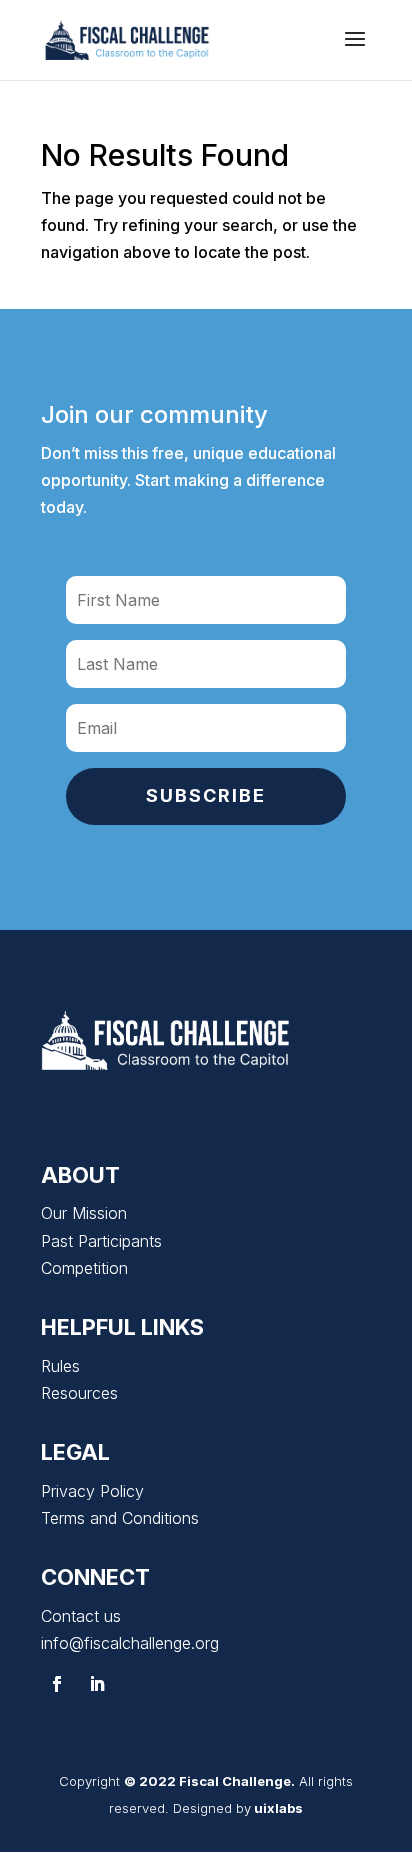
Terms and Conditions (120, 1518)
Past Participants (101, 1241)
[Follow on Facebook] (57, 1684)
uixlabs (278, 1808)
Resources (79, 1393)
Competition (84, 1268)
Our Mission (84, 1213)
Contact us (81, 1616)
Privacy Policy (92, 1491)
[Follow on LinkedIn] (97, 1684)
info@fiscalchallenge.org (130, 1643)
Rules (60, 1366)
